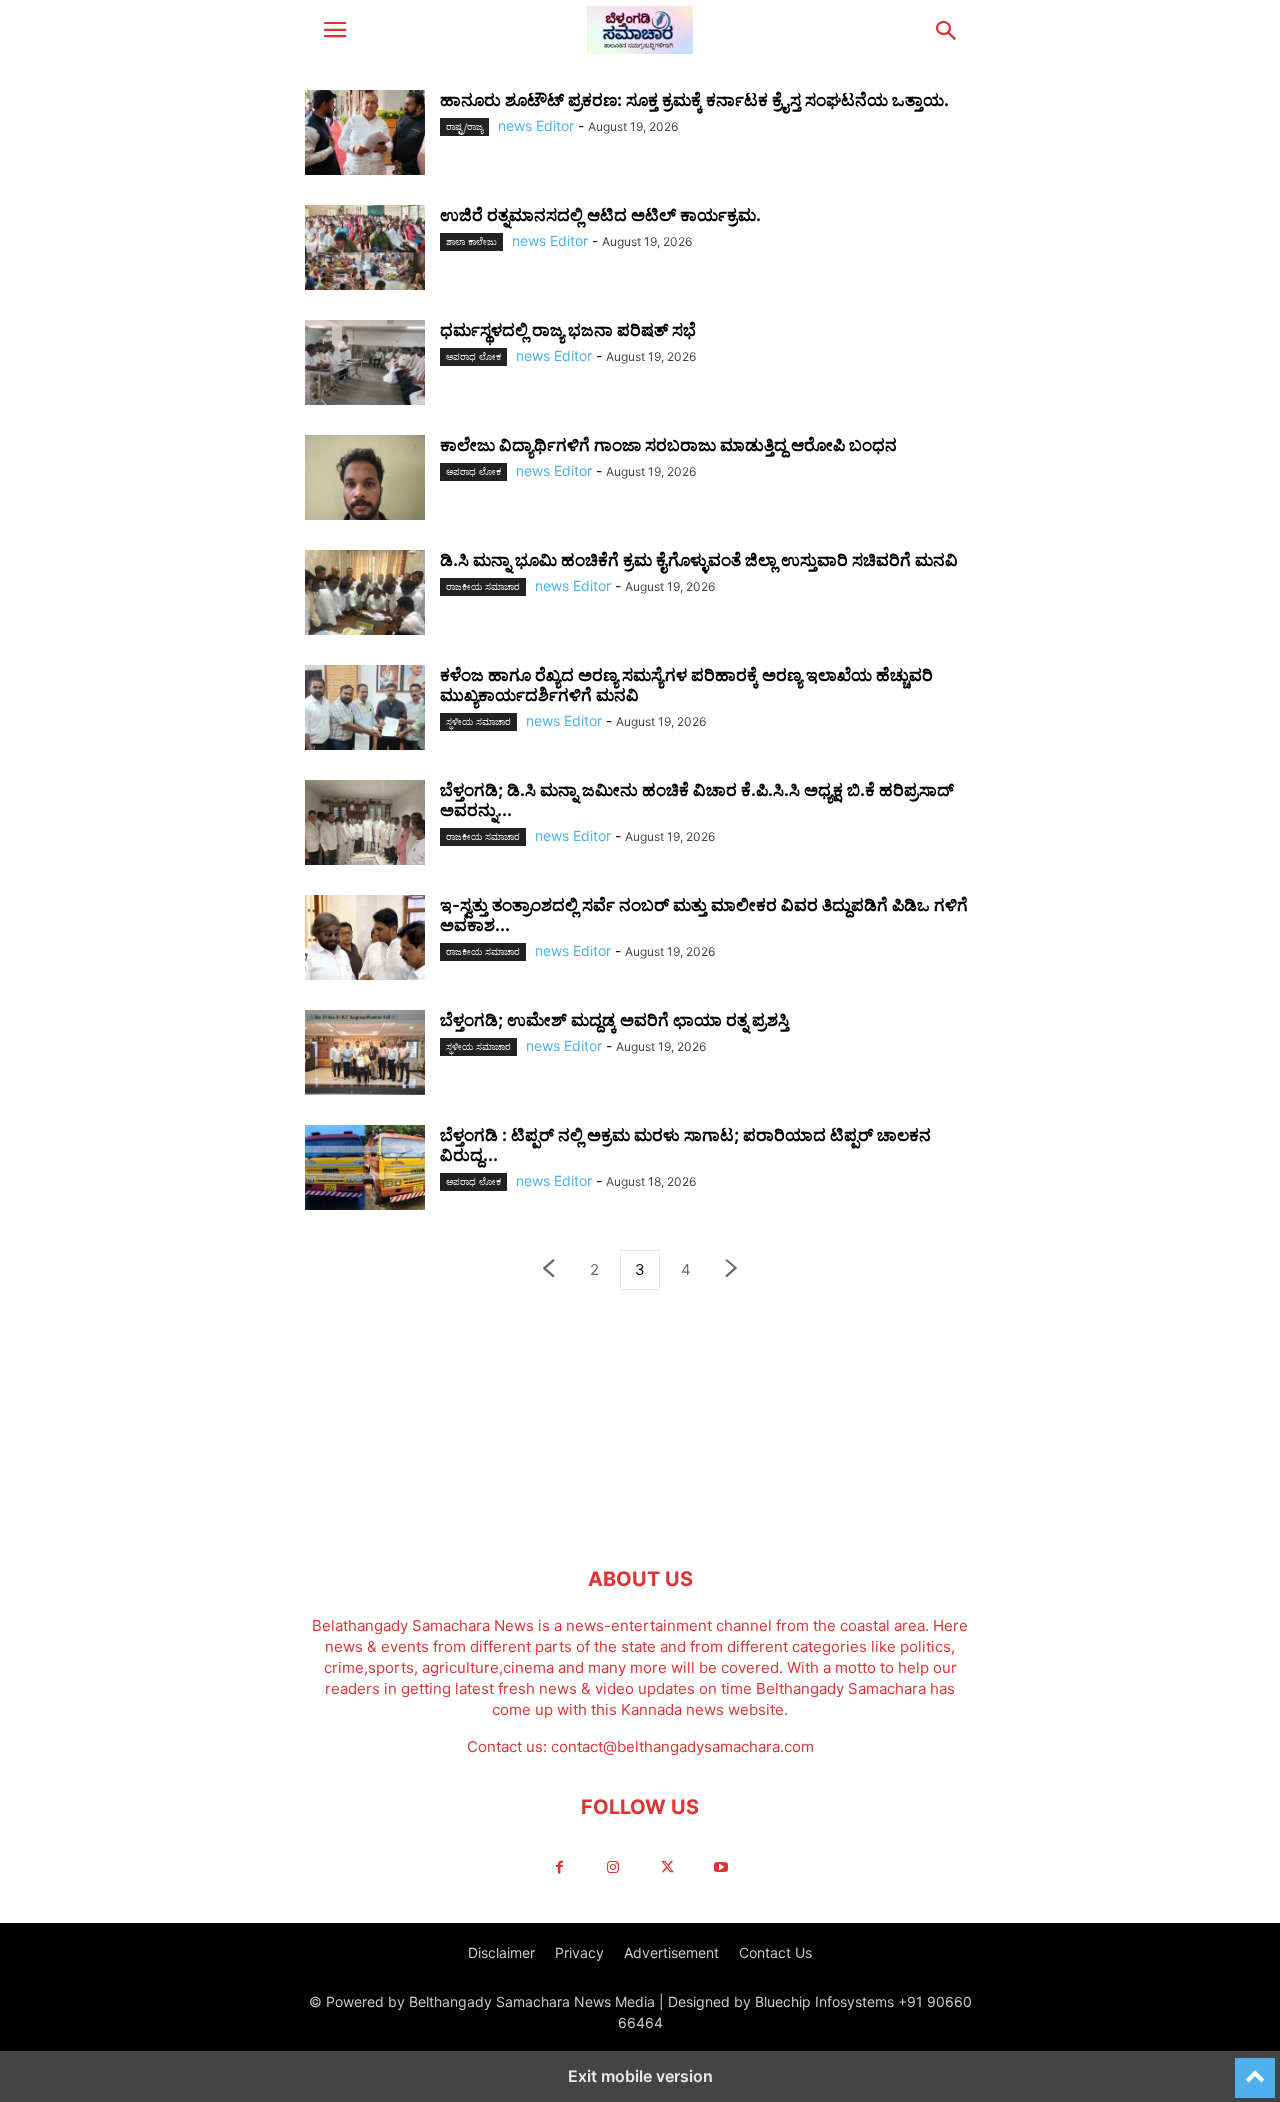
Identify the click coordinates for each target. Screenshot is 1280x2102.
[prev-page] (548, 1270)
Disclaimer (501, 1952)
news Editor (536, 125)
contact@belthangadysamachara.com (682, 1746)
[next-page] (732, 1270)
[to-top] (1255, 2069)
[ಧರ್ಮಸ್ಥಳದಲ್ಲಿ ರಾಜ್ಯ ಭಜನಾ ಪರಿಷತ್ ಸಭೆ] (365, 365)
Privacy (579, 1952)
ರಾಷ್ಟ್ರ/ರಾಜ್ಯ (464, 126)
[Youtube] (721, 1867)
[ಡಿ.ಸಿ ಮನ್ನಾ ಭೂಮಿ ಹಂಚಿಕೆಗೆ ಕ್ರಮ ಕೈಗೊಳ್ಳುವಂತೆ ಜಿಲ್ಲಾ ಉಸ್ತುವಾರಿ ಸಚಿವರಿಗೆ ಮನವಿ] (365, 595)
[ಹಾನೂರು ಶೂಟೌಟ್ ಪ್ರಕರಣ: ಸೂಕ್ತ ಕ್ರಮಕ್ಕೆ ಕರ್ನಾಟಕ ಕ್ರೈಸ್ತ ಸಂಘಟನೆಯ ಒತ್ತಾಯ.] (365, 135)
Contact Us (775, 1952)
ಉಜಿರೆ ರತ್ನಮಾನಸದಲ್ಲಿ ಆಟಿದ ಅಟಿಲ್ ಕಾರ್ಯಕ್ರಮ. (600, 215)
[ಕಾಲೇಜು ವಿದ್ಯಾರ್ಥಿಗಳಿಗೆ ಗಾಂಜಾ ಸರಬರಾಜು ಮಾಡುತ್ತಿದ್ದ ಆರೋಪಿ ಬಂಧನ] (365, 480)
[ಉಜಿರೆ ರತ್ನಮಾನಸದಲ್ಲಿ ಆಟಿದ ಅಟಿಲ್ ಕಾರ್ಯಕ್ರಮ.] (365, 250)
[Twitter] (667, 1867)
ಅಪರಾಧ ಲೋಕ (473, 356)
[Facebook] (559, 1867)
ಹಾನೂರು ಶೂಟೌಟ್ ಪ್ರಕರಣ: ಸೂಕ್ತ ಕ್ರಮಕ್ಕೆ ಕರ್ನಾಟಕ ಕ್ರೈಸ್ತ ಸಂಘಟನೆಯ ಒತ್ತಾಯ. (694, 100)
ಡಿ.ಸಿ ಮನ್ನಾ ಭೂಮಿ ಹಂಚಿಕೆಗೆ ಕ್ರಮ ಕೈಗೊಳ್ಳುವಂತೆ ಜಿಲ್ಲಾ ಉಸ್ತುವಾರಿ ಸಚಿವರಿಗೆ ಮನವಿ (699, 560)
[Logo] (640, 1518)
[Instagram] (613, 1867)
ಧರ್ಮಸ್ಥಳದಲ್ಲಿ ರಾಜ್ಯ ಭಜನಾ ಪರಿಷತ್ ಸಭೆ (568, 330)
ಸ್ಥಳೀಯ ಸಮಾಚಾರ (478, 721)
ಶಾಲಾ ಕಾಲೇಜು (471, 241)
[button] (335, 30)
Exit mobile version (640, 2076)
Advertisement (671, 1952)
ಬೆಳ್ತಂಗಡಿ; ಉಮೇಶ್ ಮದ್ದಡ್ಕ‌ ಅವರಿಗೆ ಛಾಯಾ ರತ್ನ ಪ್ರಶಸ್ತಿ (614, 1020)
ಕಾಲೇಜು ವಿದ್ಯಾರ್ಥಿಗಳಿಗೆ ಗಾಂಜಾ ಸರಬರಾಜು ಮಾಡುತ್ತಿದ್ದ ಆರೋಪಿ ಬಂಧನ (668, 445)
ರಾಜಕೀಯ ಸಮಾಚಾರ (483, 586)
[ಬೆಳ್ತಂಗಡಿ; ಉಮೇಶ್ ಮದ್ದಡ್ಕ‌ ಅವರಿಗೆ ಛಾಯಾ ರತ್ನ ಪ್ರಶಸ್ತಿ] (365, 1055)
